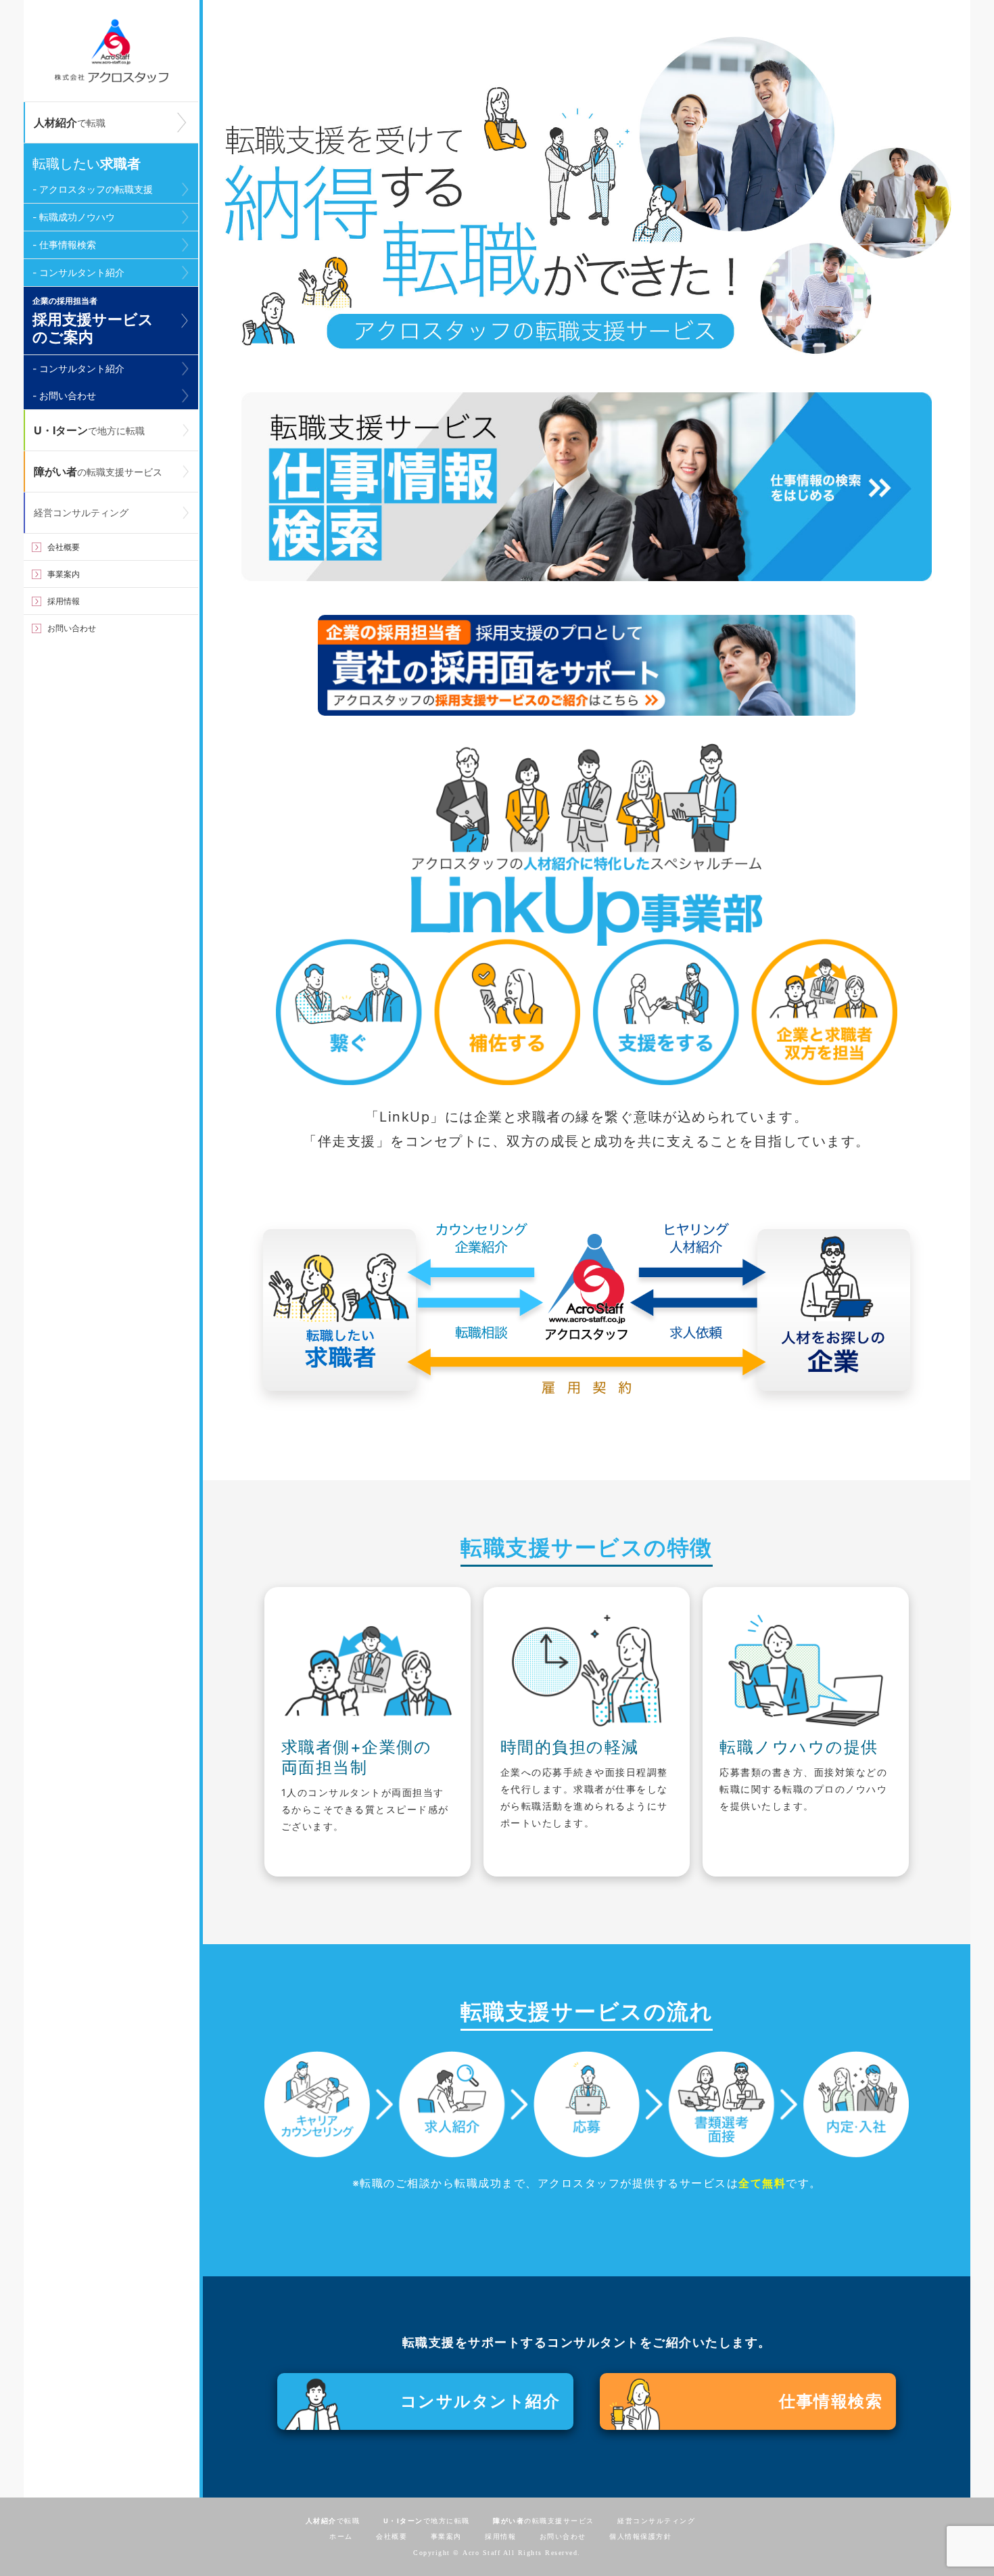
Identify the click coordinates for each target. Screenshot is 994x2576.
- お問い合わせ (64, 395)
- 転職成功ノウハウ (74, 217)
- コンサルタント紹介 (78, 272)
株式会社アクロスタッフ (111, 51)
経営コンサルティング (81, 512)
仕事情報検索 (831, 2401)
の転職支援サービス (98, 471)
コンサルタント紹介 (480, 2401)
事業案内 (64, 574)
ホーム (341, 2536)
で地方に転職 (89, 430)
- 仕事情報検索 (64, 245)
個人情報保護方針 (640, 2536)
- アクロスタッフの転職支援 (93, 189)
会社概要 (64, 547)
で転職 (70, 122)
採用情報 (64, 601)
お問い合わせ (72, 628)
